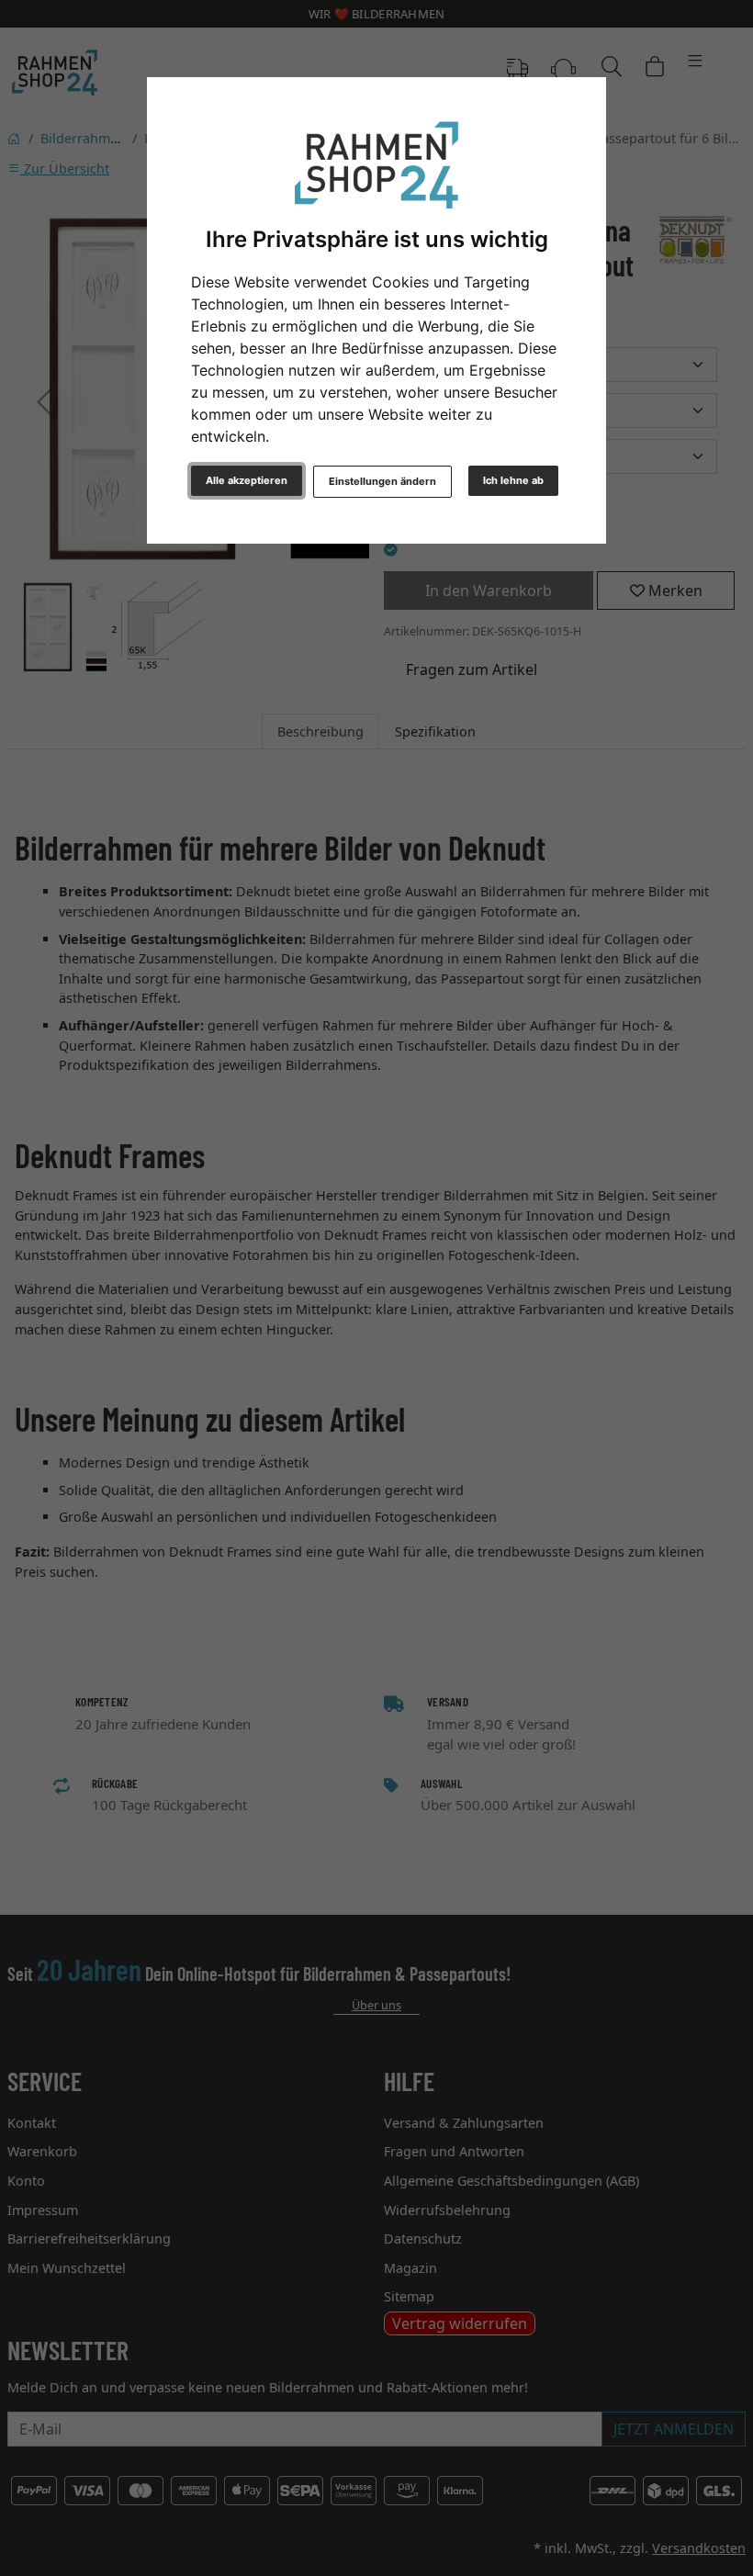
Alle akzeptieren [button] (247, 480)
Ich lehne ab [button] (513, 480)
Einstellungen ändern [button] (382, 481)
